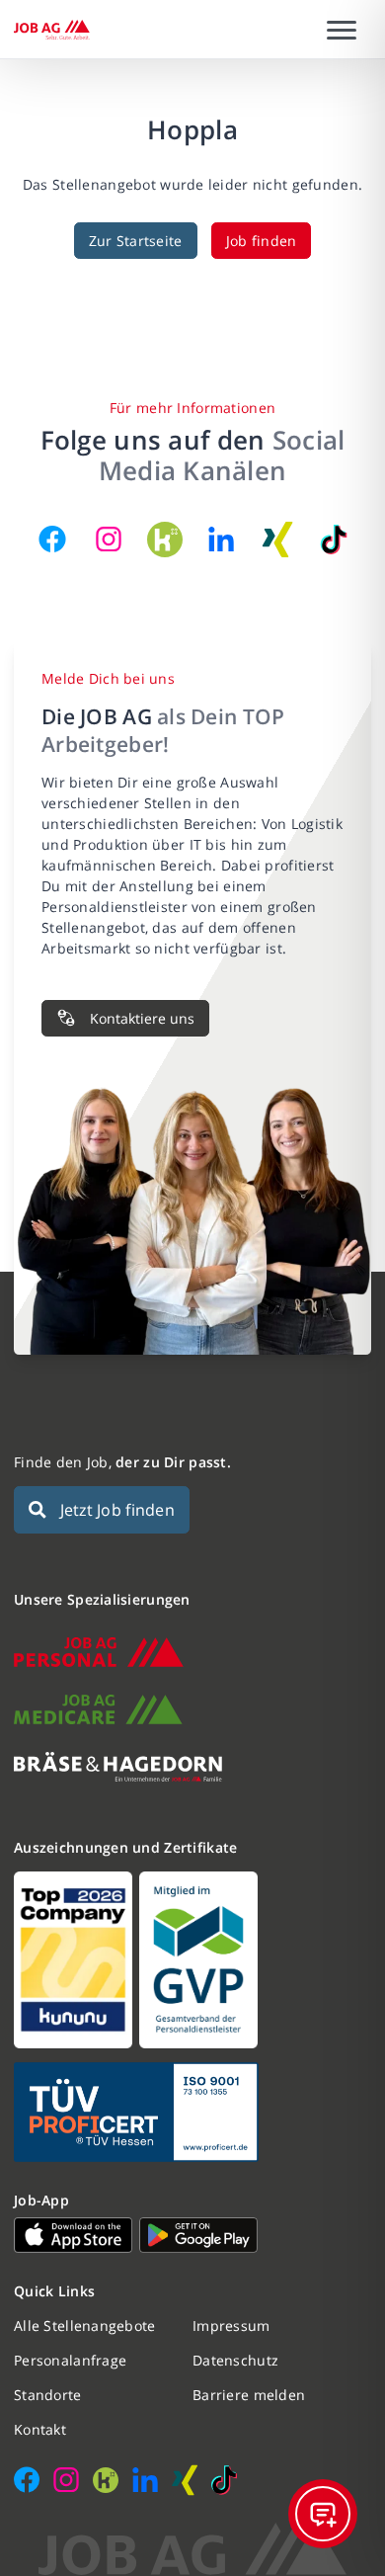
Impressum (231, 2326)
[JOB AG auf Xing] (277, 540)
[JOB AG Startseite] (52, 30)
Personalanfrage (70, 2360)
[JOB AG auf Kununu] (165, 540)
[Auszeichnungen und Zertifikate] (192, 1960)
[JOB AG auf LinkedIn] (221, 540)
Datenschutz (235, 2360)
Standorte (48, 2395)
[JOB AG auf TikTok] (334, 540)
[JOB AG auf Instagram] (109, 540)
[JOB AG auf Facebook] (52, 540)
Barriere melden (249, 2395)
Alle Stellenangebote (85, 2326)
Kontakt (40, 2429)
